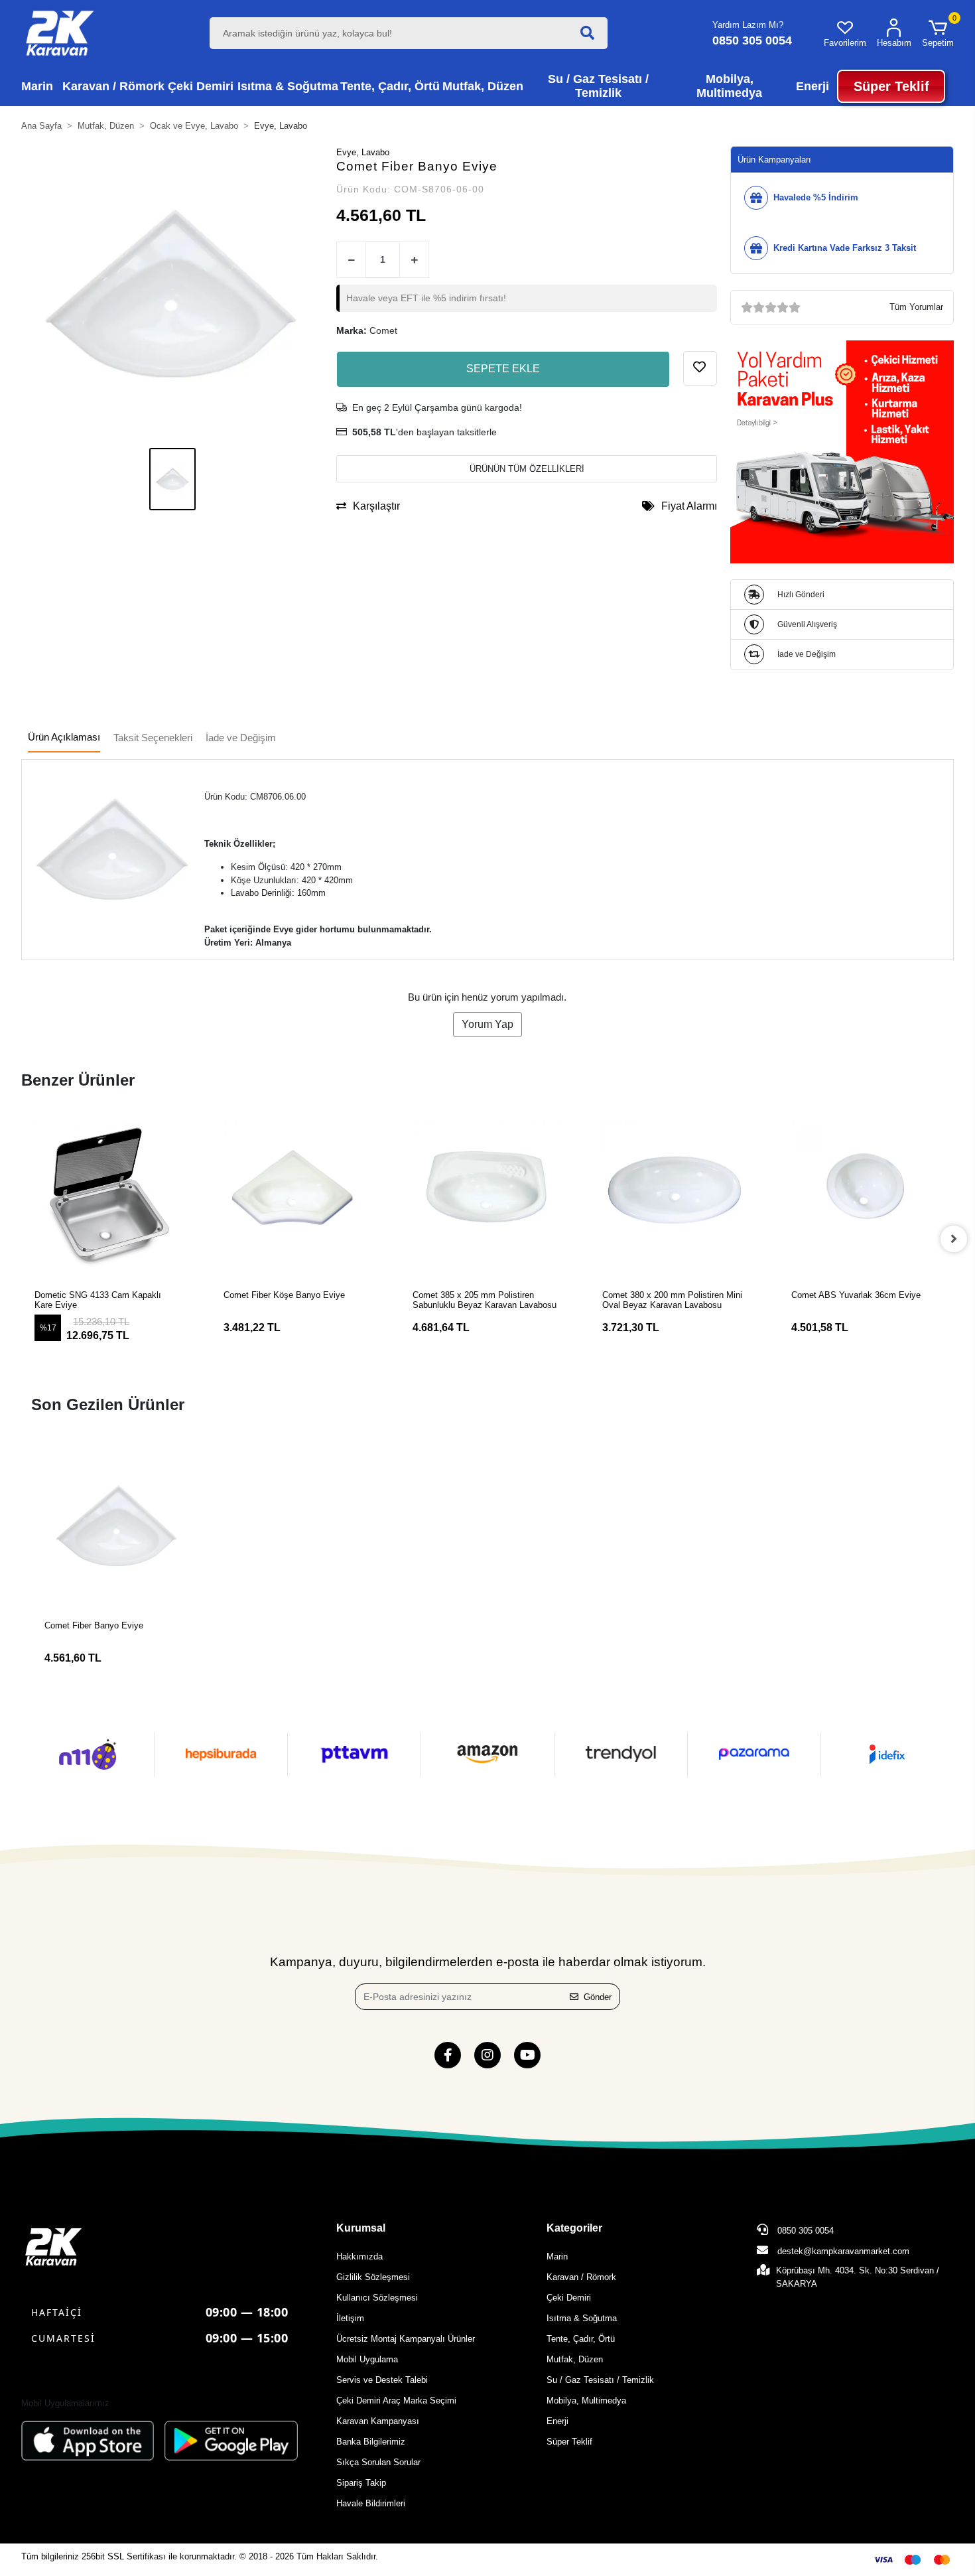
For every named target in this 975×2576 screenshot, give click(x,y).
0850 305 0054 (804, 2231)
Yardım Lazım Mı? (748, 25)
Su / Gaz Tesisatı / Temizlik (600, 2380)
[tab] (64, 738)
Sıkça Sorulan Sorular (378, 2462)
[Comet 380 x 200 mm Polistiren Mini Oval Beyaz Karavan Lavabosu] (677, 1195)
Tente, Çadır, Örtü (581, 2339)
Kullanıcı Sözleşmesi (377, 2298)
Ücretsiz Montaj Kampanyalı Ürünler (406, 2339)
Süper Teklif (569, 2442)
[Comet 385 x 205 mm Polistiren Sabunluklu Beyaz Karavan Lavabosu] (487, 1195)
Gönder (598, 1997)
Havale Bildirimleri (371, 2503)
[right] (954, 1239)
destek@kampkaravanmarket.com (843, 2251)
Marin (557, 2256)
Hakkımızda (359, 2256)
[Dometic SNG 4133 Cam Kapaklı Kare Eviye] (109, 1195)
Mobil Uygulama (367, 2359)
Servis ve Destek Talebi (382, 2380)
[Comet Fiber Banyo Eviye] (117, 1527)
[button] (938, 33)
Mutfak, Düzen (575, 2359)
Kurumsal (361, 2228)
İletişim (350, 2318)
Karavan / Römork (581, 2277)
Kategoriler (574, 2228)
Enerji (557, 2421)
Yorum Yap (487, 1024)
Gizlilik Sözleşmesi (373, 2277)
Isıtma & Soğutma (582, 2318)
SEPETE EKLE (503, 369)
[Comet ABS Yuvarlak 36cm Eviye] (866, 1195)
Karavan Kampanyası (378, 2421)
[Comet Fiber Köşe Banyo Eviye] (298, 1195)
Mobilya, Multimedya (586, 2400)
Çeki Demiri (569, 2298)
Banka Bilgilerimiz (371, 2442)
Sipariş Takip (361, 2483)
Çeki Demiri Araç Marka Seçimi (396, 2400)
